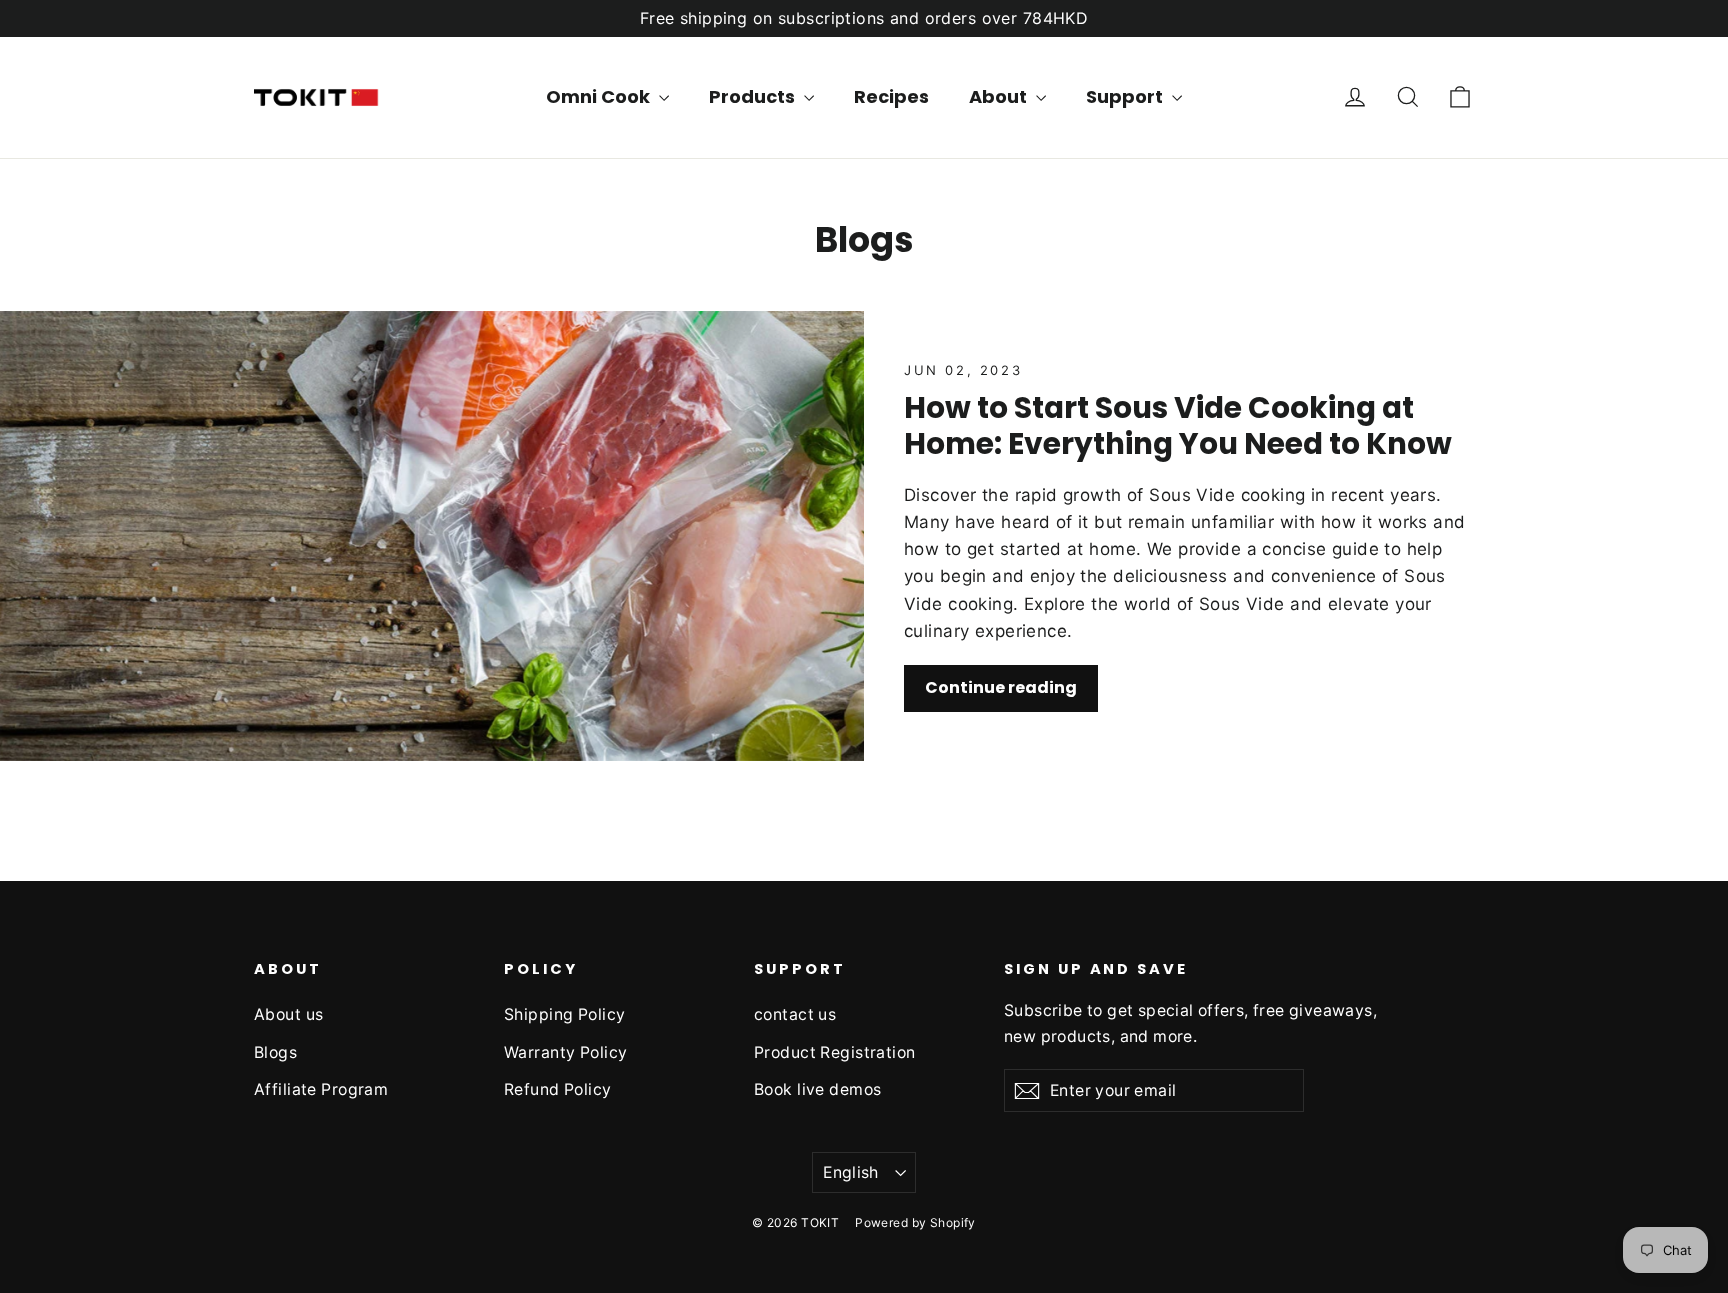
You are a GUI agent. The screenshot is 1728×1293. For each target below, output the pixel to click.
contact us (795, 1014)
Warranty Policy (565, 1052)
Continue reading (1001, 687)
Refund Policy (558, 1089)
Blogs (275, 1052)
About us (288, 1014)
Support (1126, 96)
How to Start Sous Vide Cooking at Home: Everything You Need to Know (1178, 425)
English (851, 1172)
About (1000, 96)
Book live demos (817, 1089)
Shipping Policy (564, 1014)
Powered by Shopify (915, 1222)
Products (754, 96)
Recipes (891, 96)
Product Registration (835, 1052)
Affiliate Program (321, 1089)
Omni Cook (600, 96)
